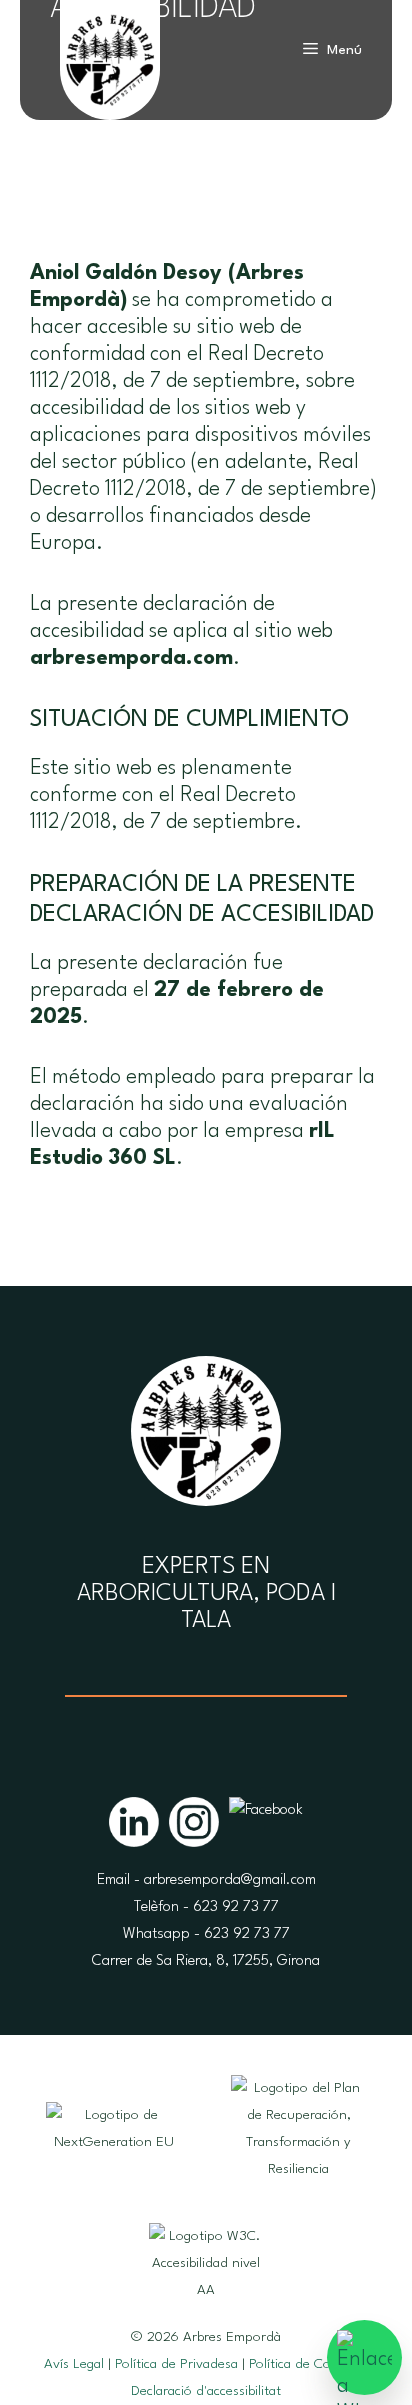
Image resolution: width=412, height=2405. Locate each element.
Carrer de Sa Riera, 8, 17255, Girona (206, 1961)
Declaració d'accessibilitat (206, 2391)
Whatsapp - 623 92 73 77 (206, 1934)
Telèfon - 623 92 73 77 (206, 1907)
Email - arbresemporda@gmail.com (206, 1880)
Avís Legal (74, 2364)
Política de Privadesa (176, 2364)
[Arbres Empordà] (110, 75)
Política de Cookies (305, 2364)
